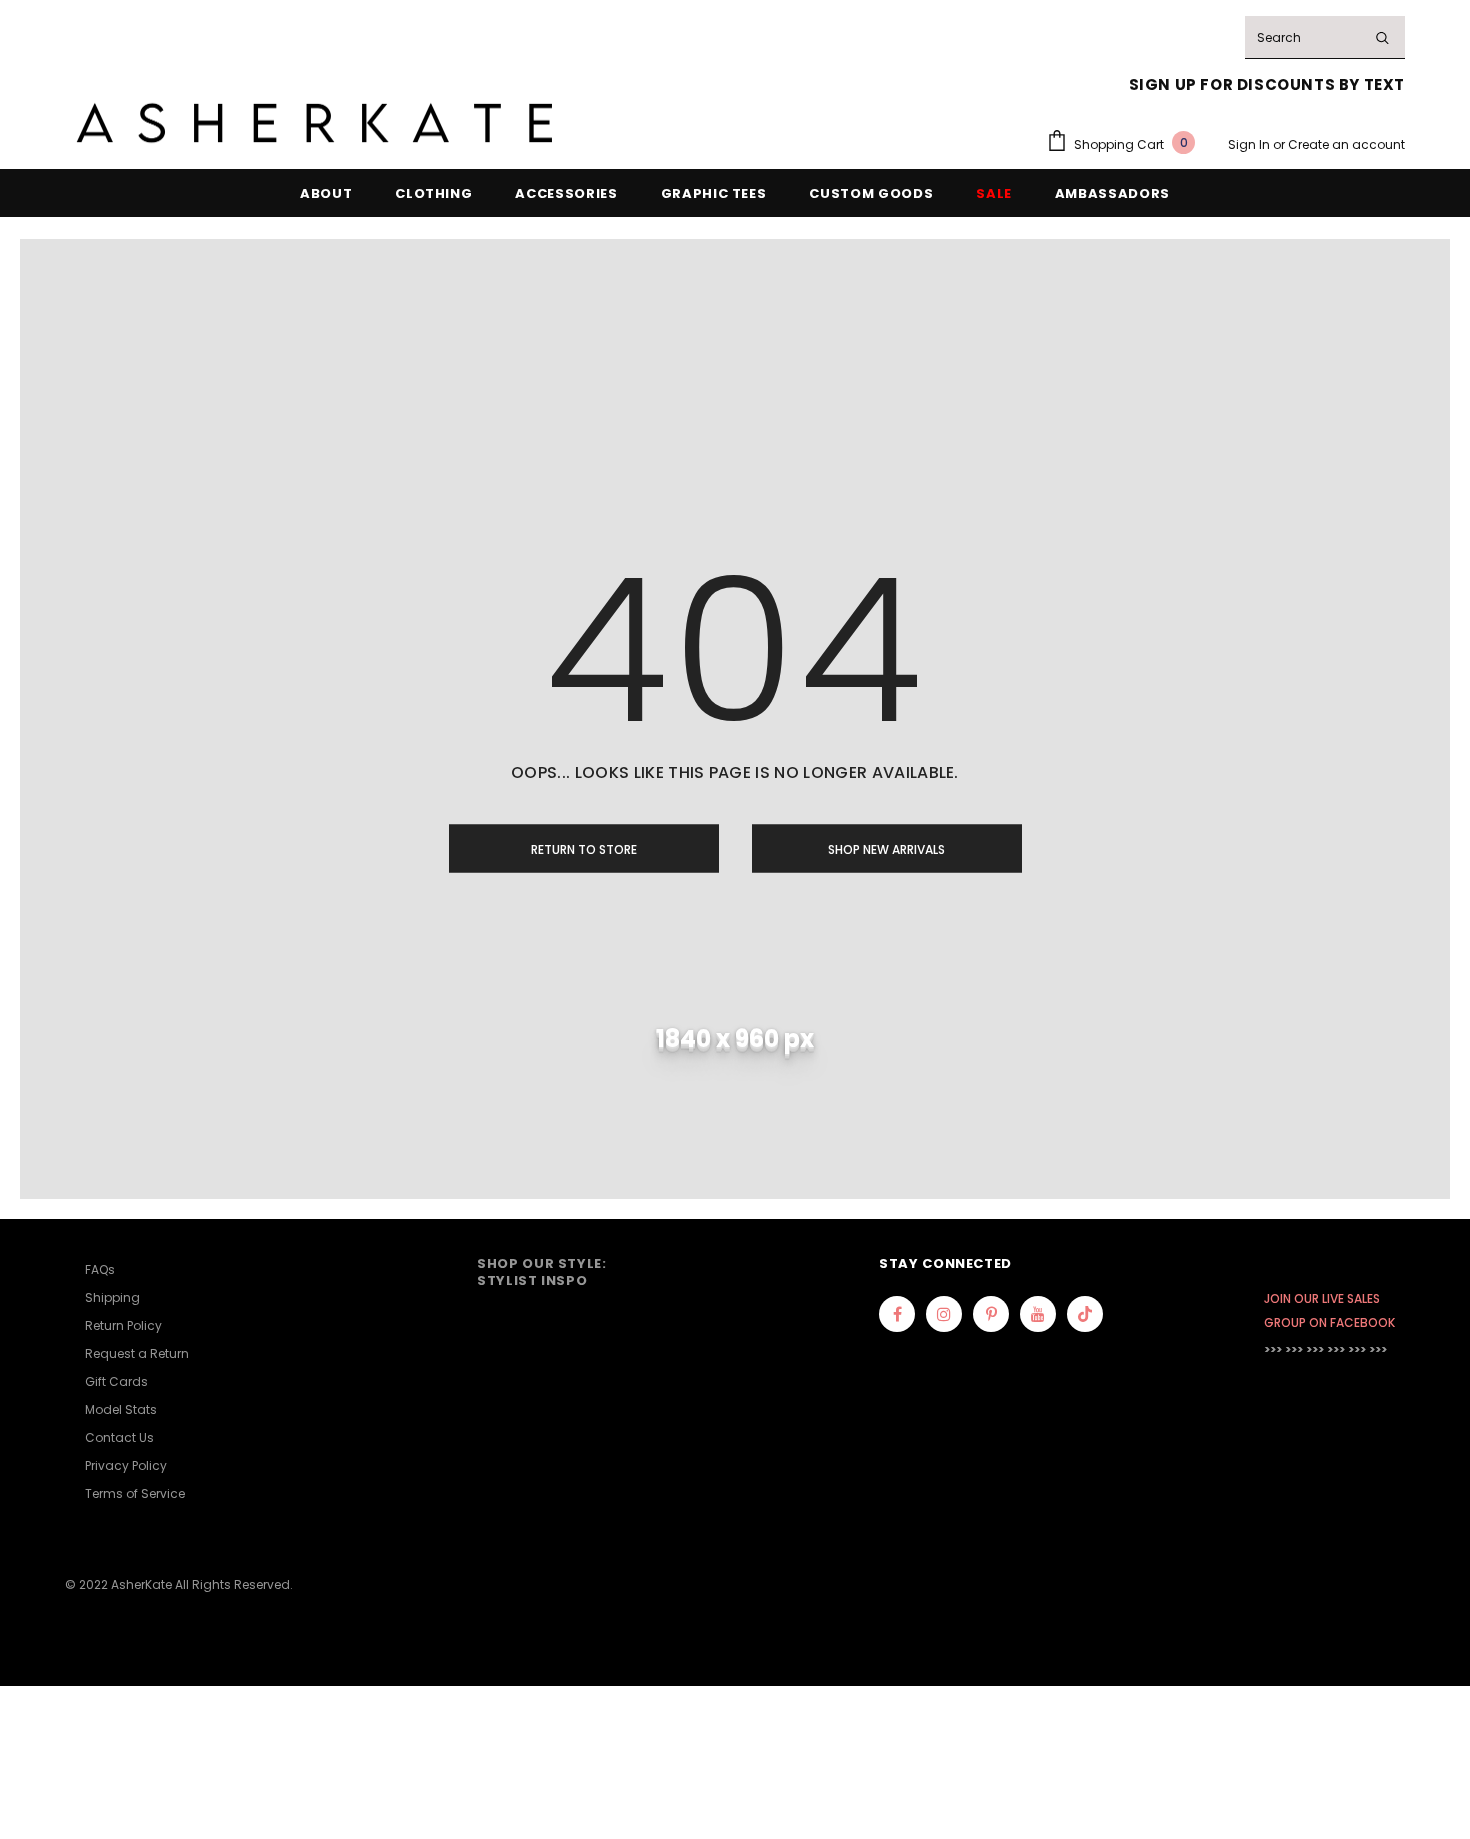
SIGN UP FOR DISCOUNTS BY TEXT (1267, 84)
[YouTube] (1038, 1314)
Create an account (1346, 144)
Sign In (1250, 144)
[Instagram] (944, 1314)
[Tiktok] (1085, 1314)
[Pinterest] (991, 1314)
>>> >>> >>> (1294, 1349)
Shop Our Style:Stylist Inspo (542, 1271)
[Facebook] (897, 1314)
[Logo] (315, 123)
